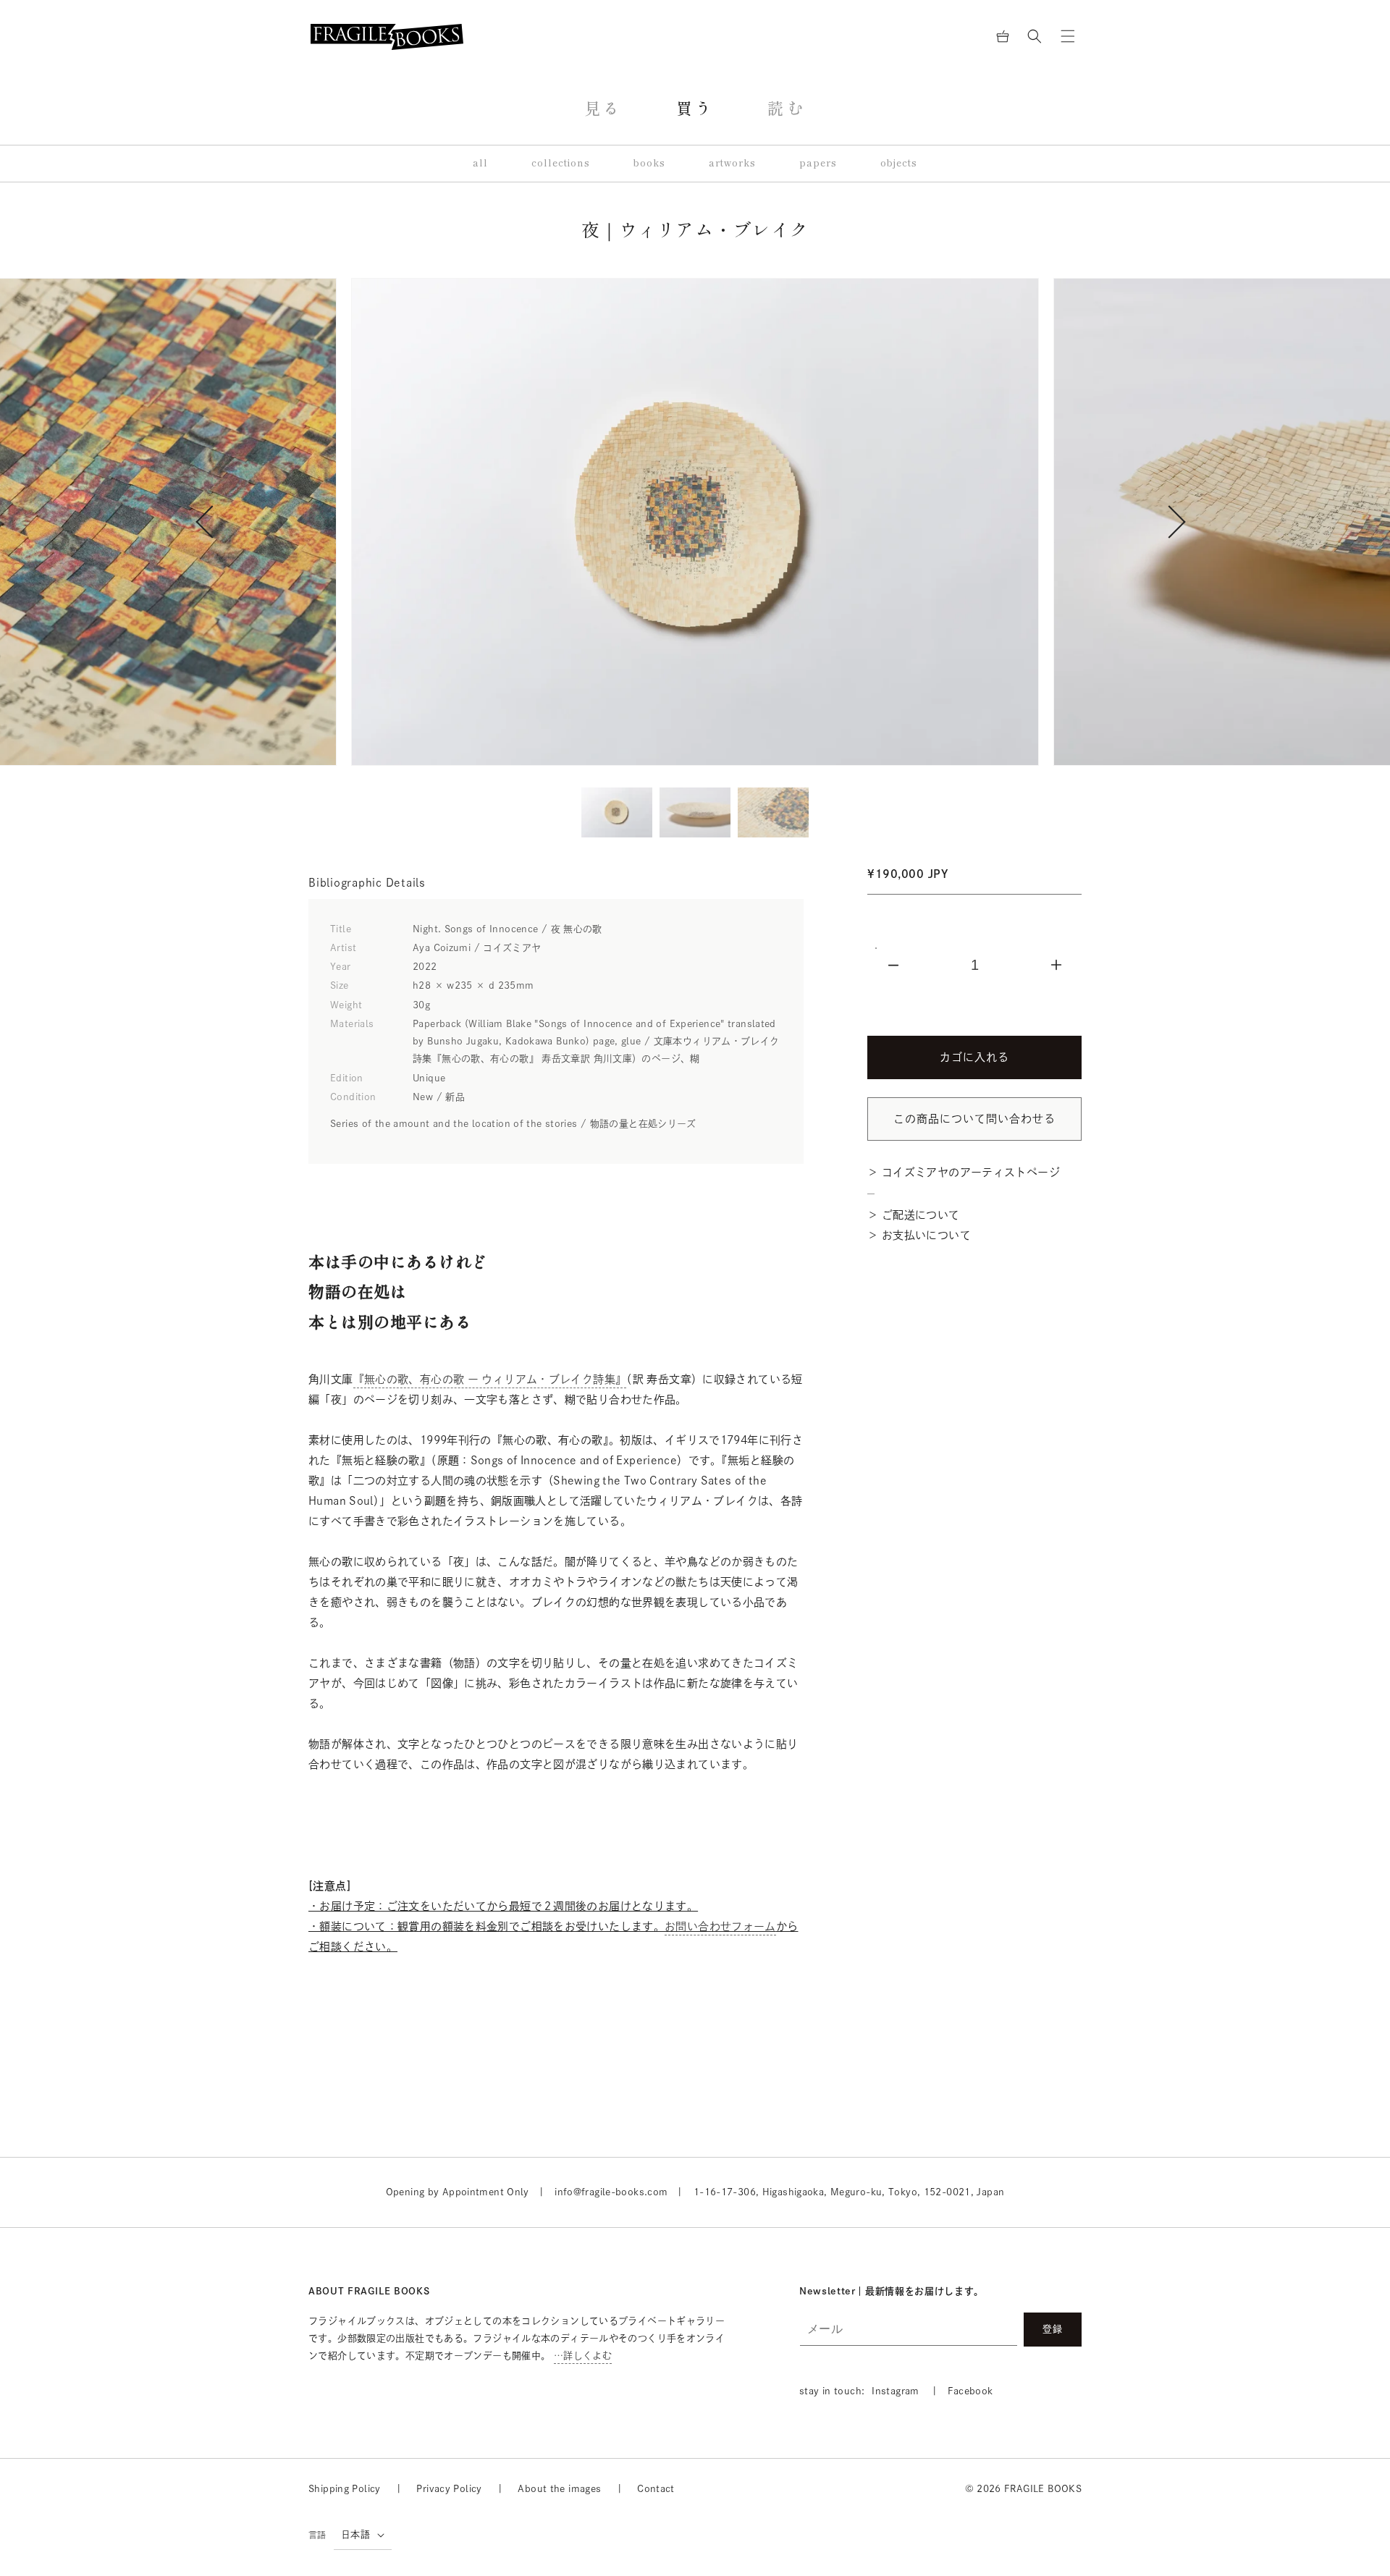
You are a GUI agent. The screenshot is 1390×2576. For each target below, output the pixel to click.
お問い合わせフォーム (720, 1926)
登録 (1053, 2329)
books (649, 163)
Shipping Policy (345, 2489)
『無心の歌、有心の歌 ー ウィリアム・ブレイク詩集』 (490, 1379)
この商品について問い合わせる (974, 1119)
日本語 (355, 2534)
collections (561, 163)
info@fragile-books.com (611, 2192)
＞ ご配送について (913, 1215)
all (480, 163)
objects (899, 163)
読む (787, 109)
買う (695, 109)
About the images (559, 2489)
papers (818, 163)
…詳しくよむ (583, 2356)
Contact (656, 2489)
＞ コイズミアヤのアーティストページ (964, 1172)
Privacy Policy (449, 2489)
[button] (1035, 36)
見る (603, 109)
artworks (732, 163)
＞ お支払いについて (919, 1235)
